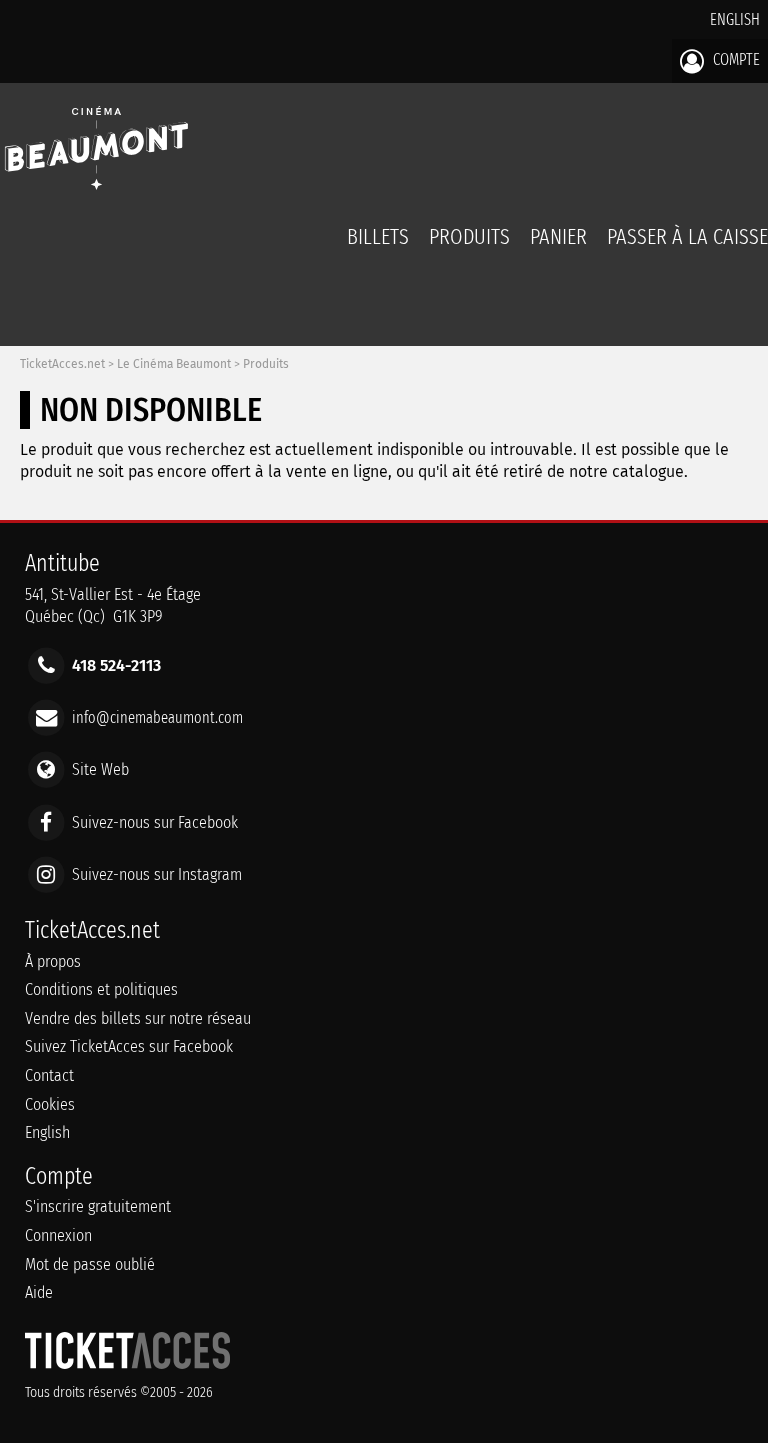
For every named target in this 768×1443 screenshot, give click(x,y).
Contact (49, 1075)
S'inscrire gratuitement (98, 1206)
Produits (469, 236)
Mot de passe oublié (90, 1264)
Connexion (58, 1235)
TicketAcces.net (62, 364)
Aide (39, 1292)
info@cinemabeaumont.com (157, 717)
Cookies (50, 1104)
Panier (558, 236)
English (735, 19)
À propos (53, 961)
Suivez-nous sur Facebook (155, 821)
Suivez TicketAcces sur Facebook (129, 1046)
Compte (734, 59)
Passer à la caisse (687, 236)
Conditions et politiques (101, 989)
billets (378, 236)
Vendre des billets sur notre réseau (138, 1018)
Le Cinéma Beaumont (174, 364)
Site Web (100, 769)
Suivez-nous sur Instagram (157, 873)
